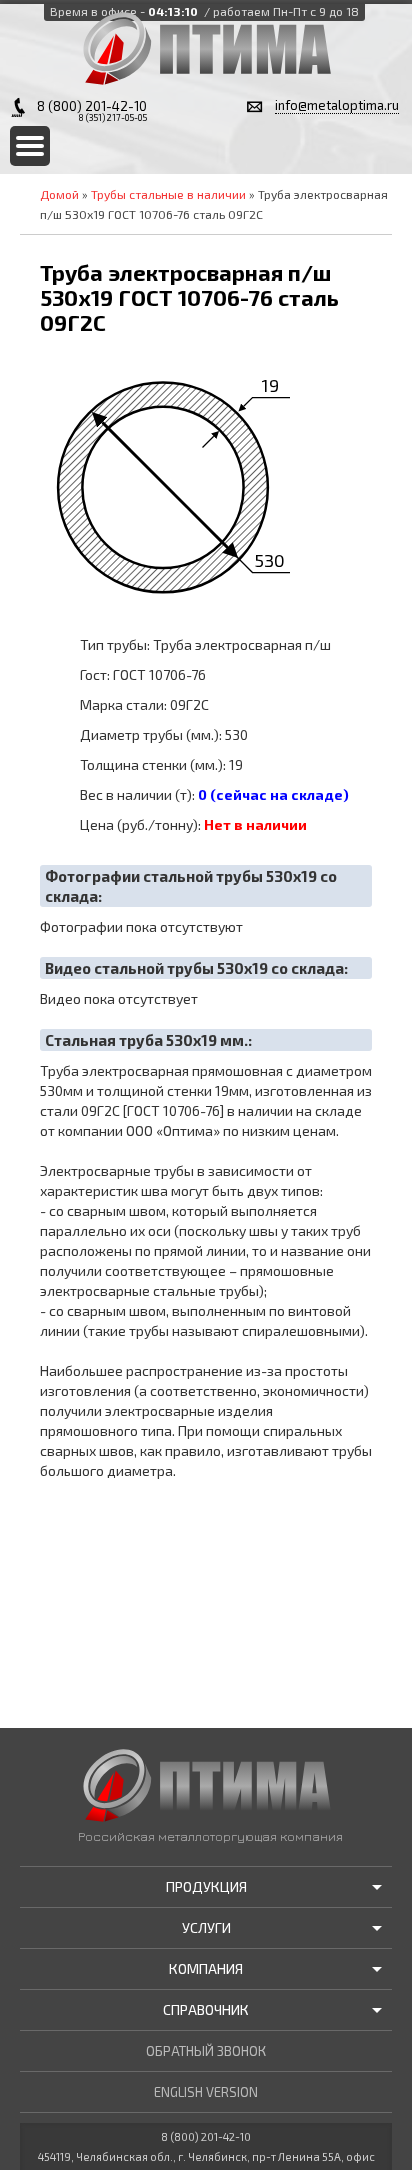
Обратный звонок (206, 2051)
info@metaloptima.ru (337, 105)
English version (206, 2092)
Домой (59, 194)
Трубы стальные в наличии (168, 194)
